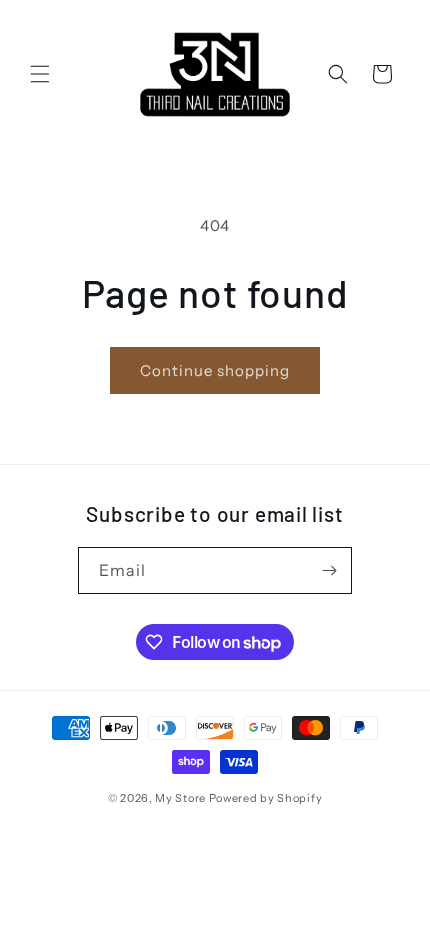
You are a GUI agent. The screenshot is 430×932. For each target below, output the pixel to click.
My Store (180, 798)
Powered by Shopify (266, 798)
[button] (40, 74)
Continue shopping (215, 370)
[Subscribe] (329, 570)
